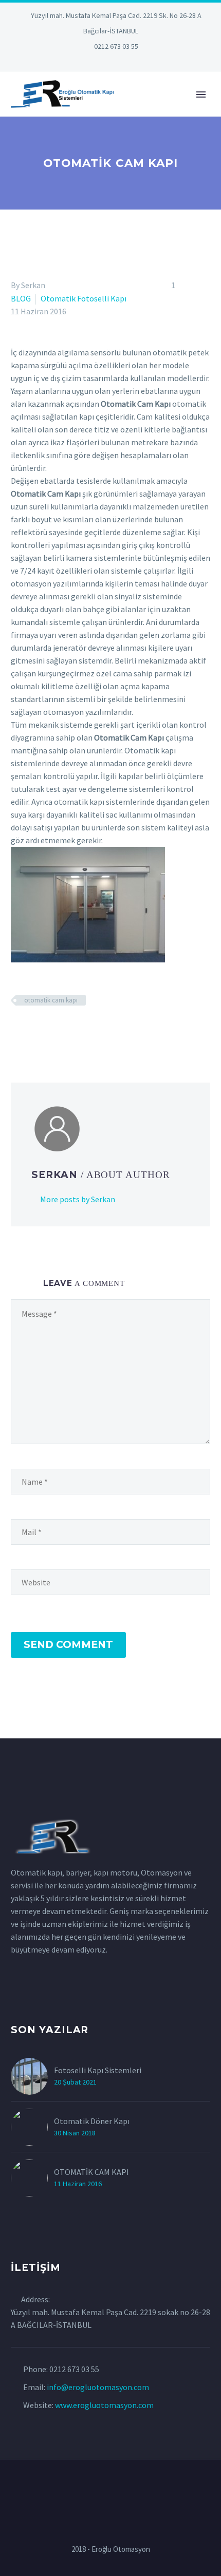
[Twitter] (95, 62)
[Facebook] (17, 1030)
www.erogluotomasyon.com (104, 2405)
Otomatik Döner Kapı (92, 2121)
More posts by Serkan (78, 1199)
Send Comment (68, 1645)
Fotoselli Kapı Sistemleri (98, 2070)
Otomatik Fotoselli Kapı (84, 298)
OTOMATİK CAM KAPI (91, 2172)
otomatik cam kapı (51, 1000)
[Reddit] (92, 1030)
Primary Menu (201, 94)
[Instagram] (110, 62)
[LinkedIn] (80, 62)
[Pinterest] (126, 62)
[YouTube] (141, 62)
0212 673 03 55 (116, 46)
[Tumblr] (62, 1030)
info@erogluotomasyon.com (98, 2387)
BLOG (21, 298)
